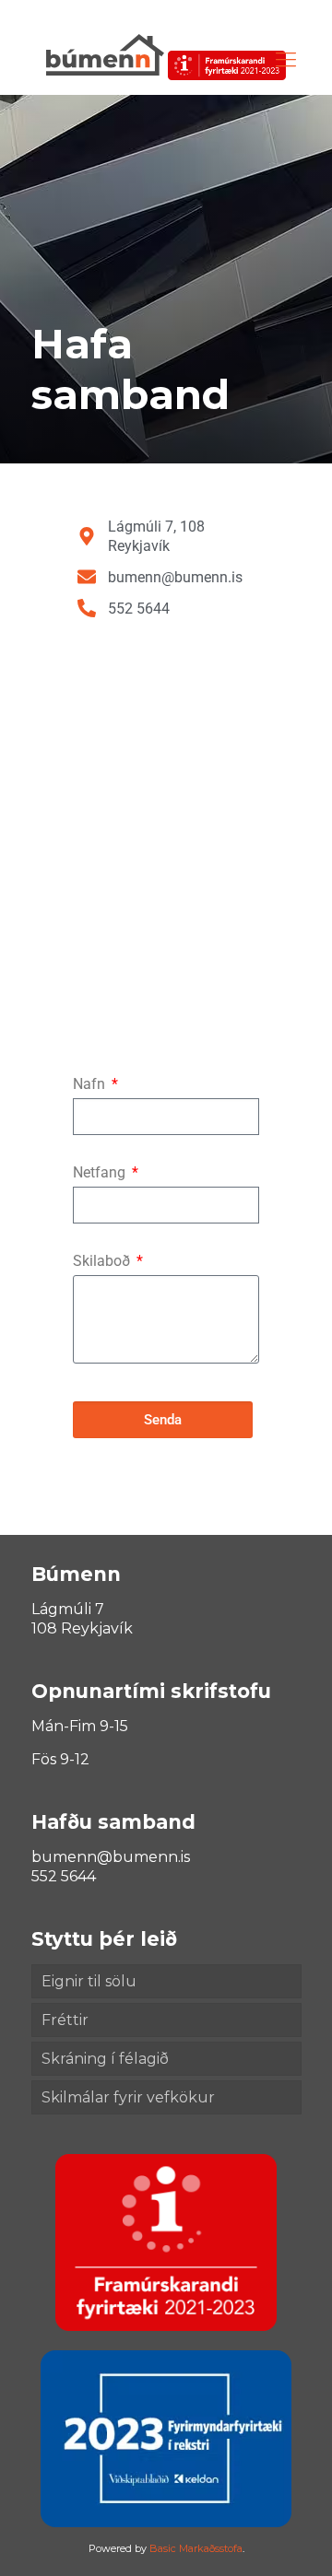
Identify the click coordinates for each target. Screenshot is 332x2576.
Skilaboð (103, 1261)
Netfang (101, 1172)
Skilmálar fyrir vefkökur (128, 2097)
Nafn (91, 1084)
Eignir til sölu (89, 1981)
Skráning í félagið (105, 2059)
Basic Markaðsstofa (196, 2548)
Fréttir (65, 2020)
